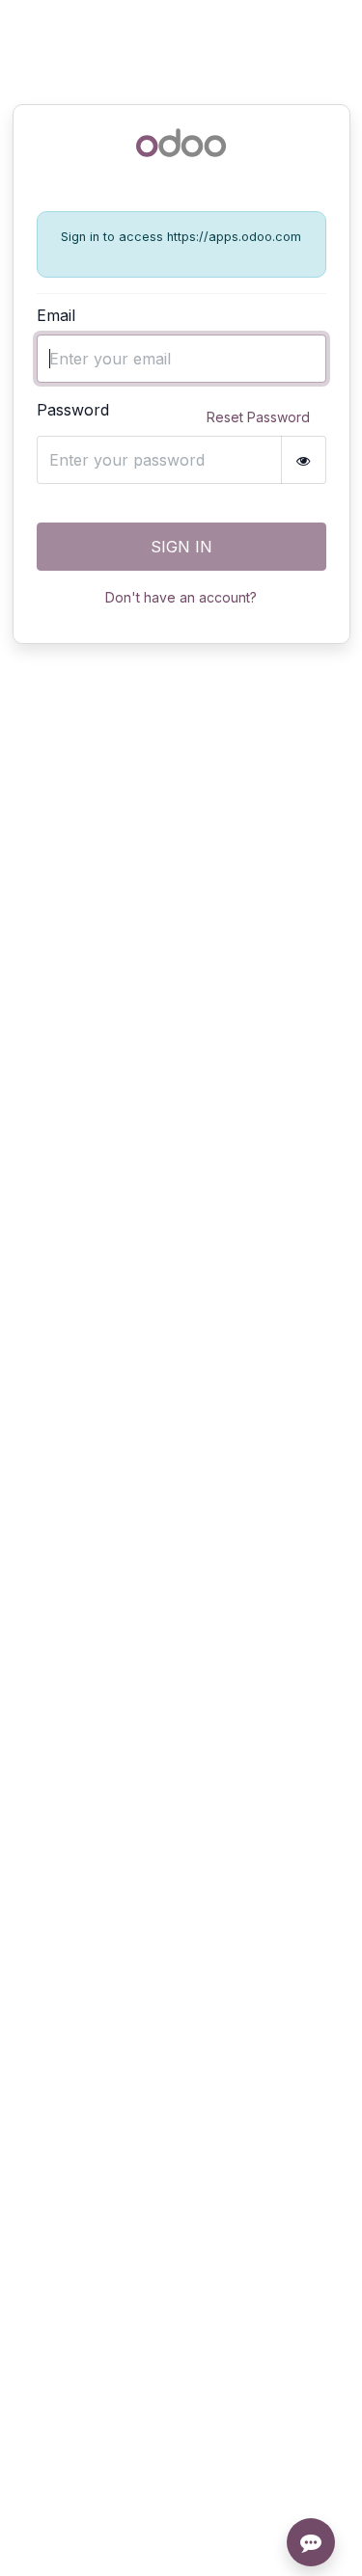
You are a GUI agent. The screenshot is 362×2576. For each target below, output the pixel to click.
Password (73, 410)
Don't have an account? (181, 597)
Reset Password (258, 417)
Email (56, 315)
